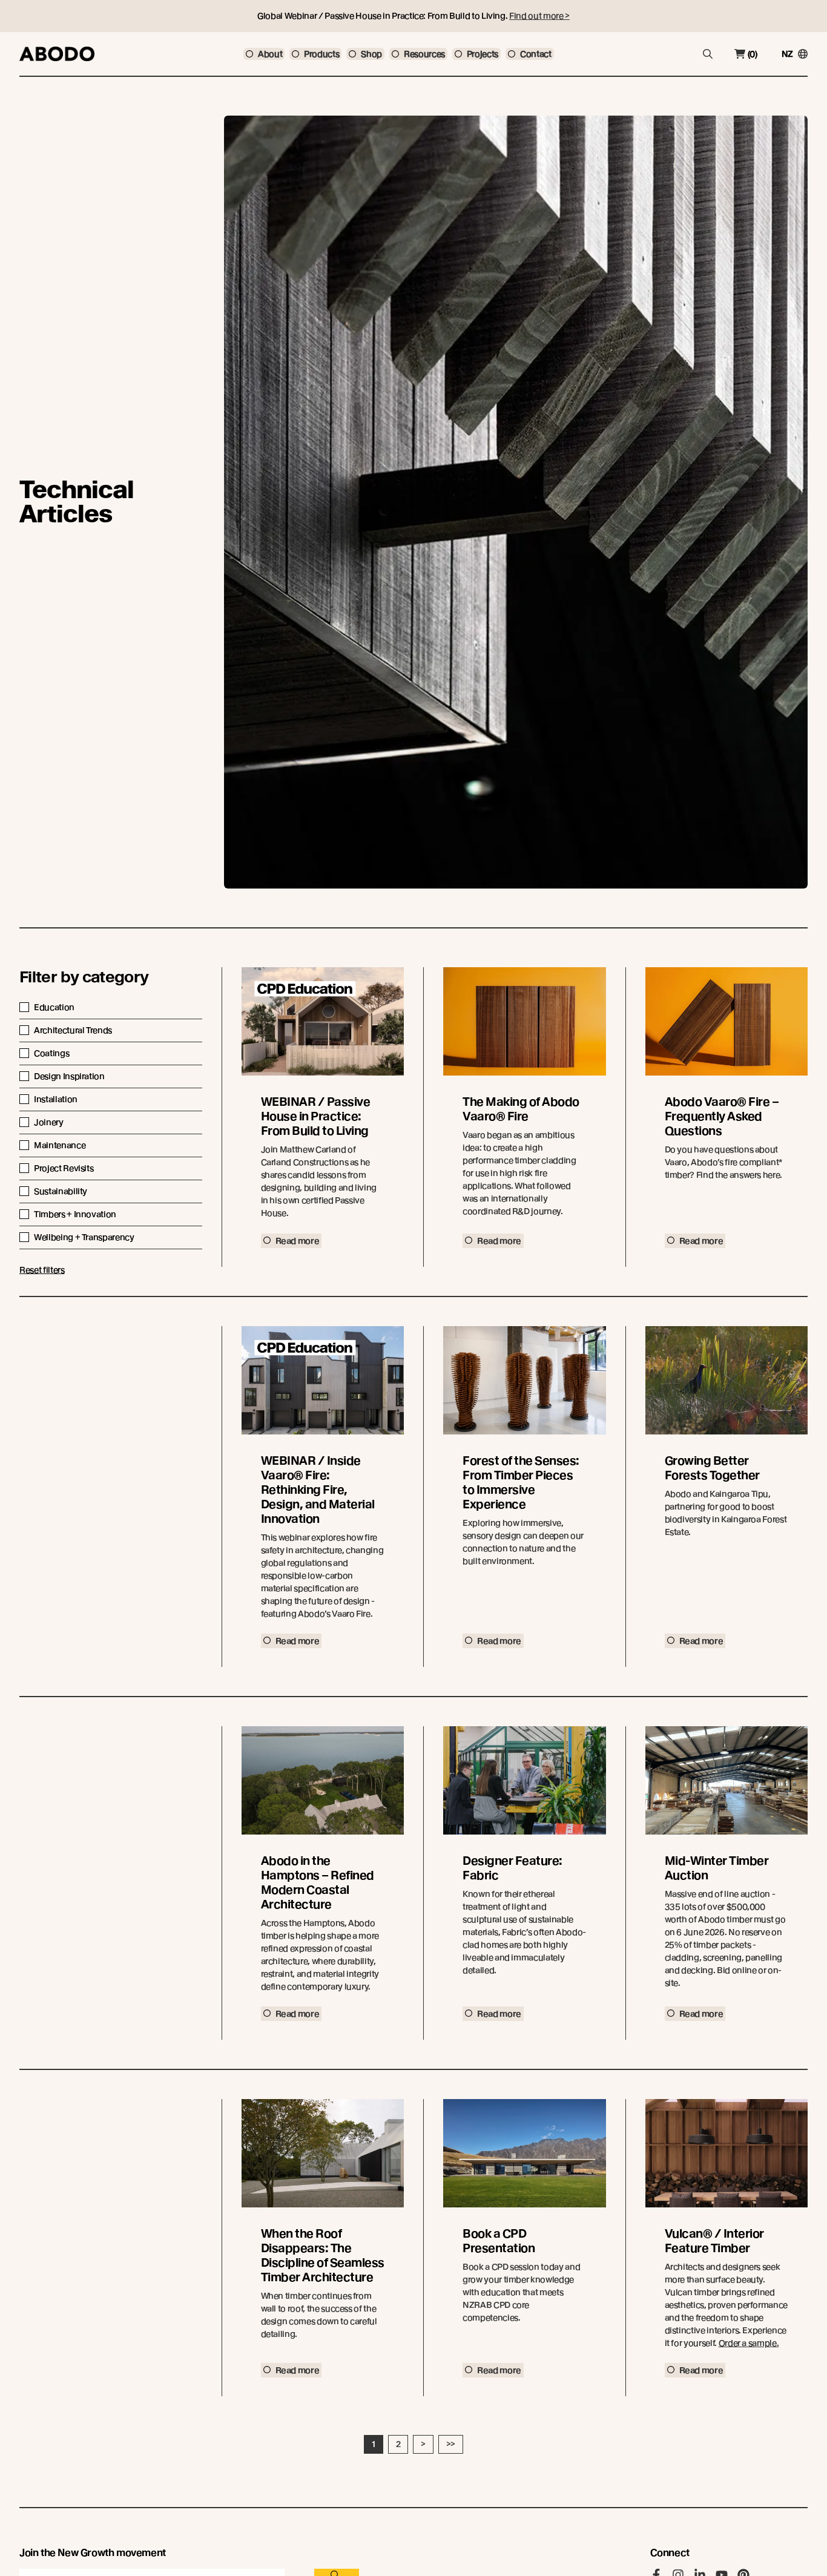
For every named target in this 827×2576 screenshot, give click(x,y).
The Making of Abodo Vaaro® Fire (521, 1109)
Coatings (51, 1053)
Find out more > (539, 16)
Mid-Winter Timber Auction (717, 1868)
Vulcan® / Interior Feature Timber (714, 2241)
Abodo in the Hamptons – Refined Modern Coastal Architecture (318, 1883)
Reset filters (42, 1270)
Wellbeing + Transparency (84, 1237)
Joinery (49, 1122)
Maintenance (60, 1145)
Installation (56, 1099)
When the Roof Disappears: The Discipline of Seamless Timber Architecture (323, 2256)
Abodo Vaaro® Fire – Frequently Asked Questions (722, 1116)
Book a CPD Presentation (499, 2241)
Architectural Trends (73, 1030)
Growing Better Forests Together (712, 1468)
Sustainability (61, 1191)
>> (451, 2444)
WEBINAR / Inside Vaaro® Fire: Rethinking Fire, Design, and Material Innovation (318, 1490)
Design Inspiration (69, 1076)
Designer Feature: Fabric (512, 1868)
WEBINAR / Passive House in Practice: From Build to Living (316, 1116)
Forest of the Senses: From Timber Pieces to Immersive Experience (521, 1483)
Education (54, 1007)
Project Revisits (64, 1168)
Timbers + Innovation (75, 1214)
